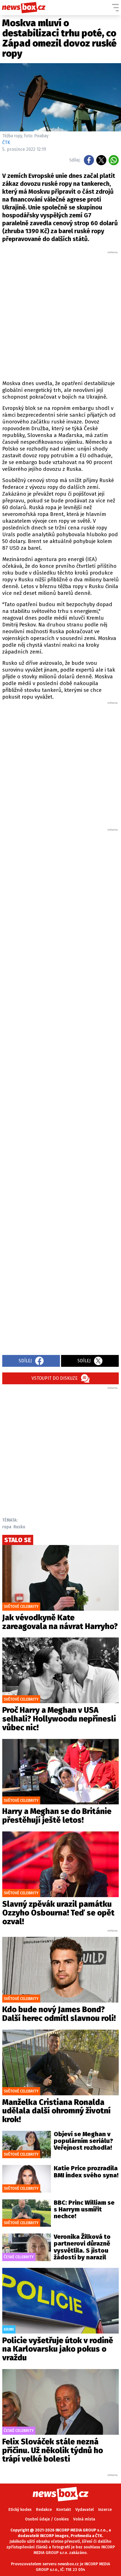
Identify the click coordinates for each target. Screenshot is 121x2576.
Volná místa (84, 2519)
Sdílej (25, 1361)
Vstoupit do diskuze (55, 1378)
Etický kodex (20, 2510)
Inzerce (105, 2510)
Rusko (19, 1527)
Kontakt (64, 2510)
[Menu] (115, 8)
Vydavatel (85, 2510)
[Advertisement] (60, 315)
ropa (7, 1527)
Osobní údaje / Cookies (47, 2519)
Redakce (44, 2510)
